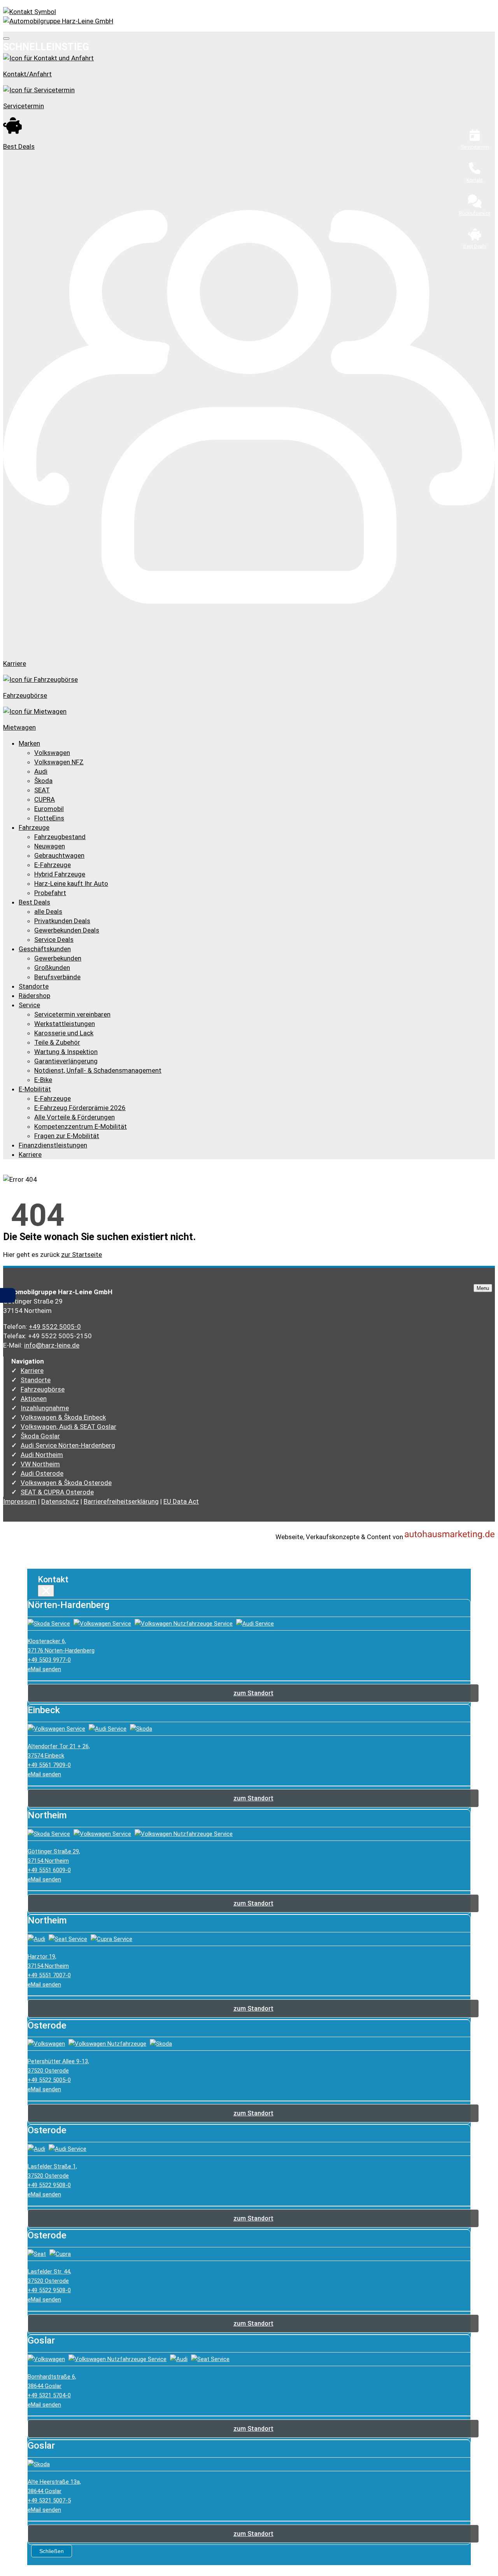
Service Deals (54, 940)
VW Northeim (40, 1464)
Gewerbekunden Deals (67, 930)
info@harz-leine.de (52, 1345)
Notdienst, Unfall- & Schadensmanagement (98, 1070)
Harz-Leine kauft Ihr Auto (71, 883)
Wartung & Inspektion (66, 1052)
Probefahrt (50, 893)
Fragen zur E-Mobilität (67, 1136)
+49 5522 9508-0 (49, 2185)
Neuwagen (50, 846)
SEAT (42, 790)
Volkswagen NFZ (59, 762)
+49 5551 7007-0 (49, 1975)
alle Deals (48, 911)
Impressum (20, 1501)
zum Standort (253, 1693)
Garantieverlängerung (66, 1061)
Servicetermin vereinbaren (72, 1014)
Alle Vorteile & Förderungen (75, 1117)
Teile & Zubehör (57, 1042)
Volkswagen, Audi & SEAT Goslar (68, 1427)
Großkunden (52, 968)
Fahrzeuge (34, 827)
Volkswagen (52, 753)
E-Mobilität (35, 1089)
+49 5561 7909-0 (49, 1765)
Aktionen (34, 1399)
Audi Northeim (42, 1455)
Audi (41, 771)
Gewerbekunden (58, 958)
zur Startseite (82, 1255)
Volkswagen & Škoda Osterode (66, 1483)
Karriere (30, 1154)
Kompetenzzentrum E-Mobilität (81, 1126)
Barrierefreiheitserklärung (121, 1501)
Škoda (43, 781)
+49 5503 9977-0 (49, 1660)
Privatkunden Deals (62, 921)
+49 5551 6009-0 (49, 1870)
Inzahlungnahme (45, 1408)
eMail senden (44, 1669)
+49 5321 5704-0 (49, 2395)
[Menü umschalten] (6, 39)
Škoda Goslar (40, 1436)
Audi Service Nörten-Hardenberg (68, 1445)
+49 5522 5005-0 (55, 1327)
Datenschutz (60, 1501)
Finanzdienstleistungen (53, 1145)
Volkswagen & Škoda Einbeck (63, 1417)
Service (29, 1005)
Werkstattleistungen (65, 1024)
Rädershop (34, 996)
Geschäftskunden (45, 949)
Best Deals (34, 902)
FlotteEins (49, 818)
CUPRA (45, 799)
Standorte (34, 986)
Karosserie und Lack (64, 1033)
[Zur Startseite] (58, 21)
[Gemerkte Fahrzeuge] (9, 1295)
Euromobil (49, 809)
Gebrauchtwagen (59, 855)
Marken (29, 743)
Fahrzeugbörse (43, 1389)
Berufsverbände (57, 977)
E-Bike (43, 1080)
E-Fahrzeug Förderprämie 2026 (80, 1108)
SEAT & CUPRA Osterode (57, 1492)
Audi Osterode (42, 1473)
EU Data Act (181, 1501)
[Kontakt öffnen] (249, 12)
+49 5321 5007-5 (49, 2500)
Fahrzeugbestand (60, 837)
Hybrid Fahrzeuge (60, 874)
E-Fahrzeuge (53, 865)
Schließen (52, 2551)
